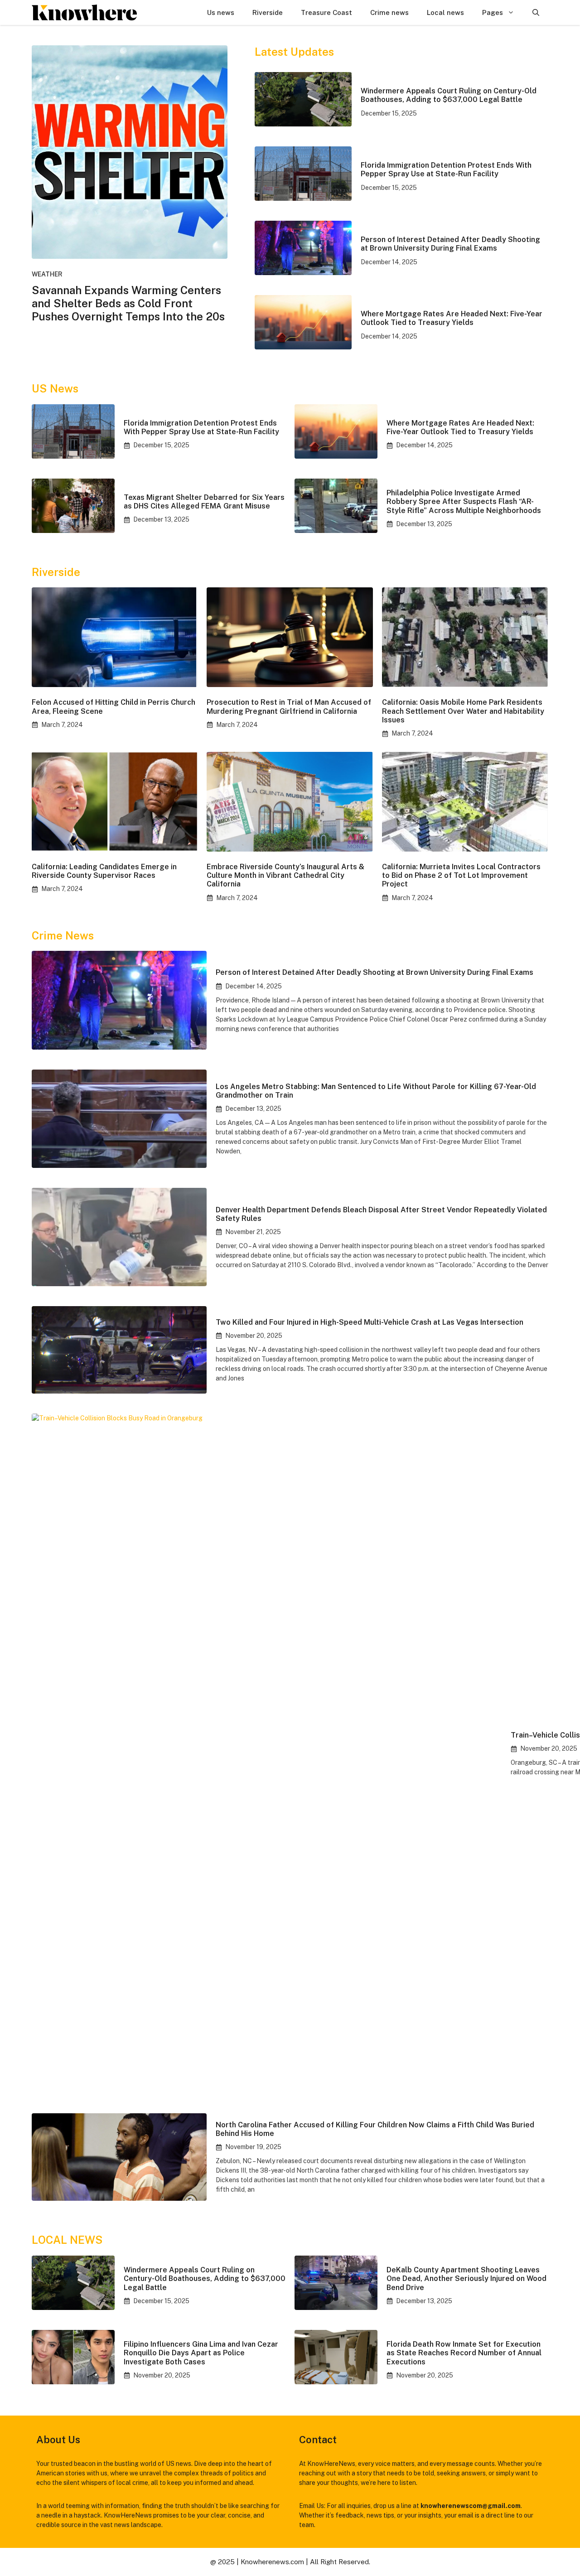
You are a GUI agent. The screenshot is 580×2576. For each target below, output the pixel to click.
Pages (493, 12)
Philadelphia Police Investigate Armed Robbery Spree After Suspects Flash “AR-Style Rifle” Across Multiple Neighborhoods (464, 501)
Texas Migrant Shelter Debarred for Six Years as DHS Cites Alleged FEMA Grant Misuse (204, 502)
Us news (221, 12)
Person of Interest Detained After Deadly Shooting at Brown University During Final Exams (450, 244)
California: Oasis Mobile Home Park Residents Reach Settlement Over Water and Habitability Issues (463, 711)
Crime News (63, 935)
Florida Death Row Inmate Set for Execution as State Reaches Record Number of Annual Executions (464, 2353)
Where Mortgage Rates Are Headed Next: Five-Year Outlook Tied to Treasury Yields (452, 318)
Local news (445, 12)
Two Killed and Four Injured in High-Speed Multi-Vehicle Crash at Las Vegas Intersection (370, 1322)
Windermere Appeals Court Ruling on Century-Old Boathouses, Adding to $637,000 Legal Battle (449, 95)
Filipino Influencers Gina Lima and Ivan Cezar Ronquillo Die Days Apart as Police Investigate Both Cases (201, 2353)
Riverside (268, 12)
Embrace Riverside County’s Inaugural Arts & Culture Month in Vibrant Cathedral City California (285, 875)
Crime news (389, 12)
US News (55, 388)
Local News (67, 2240)
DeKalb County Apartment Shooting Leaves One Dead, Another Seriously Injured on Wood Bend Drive (466, 2278)
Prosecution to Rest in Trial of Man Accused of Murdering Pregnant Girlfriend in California (289, 707)
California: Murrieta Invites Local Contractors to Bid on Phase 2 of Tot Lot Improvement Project (461, 875)
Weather (47, 274)
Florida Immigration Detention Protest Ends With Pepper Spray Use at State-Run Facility (446, 169)
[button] (536, 12)
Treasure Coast (326, 12)
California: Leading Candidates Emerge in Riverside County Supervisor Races (104, 871)
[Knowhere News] (84, 12)
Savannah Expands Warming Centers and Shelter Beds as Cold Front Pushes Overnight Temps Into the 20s (128, 303)
